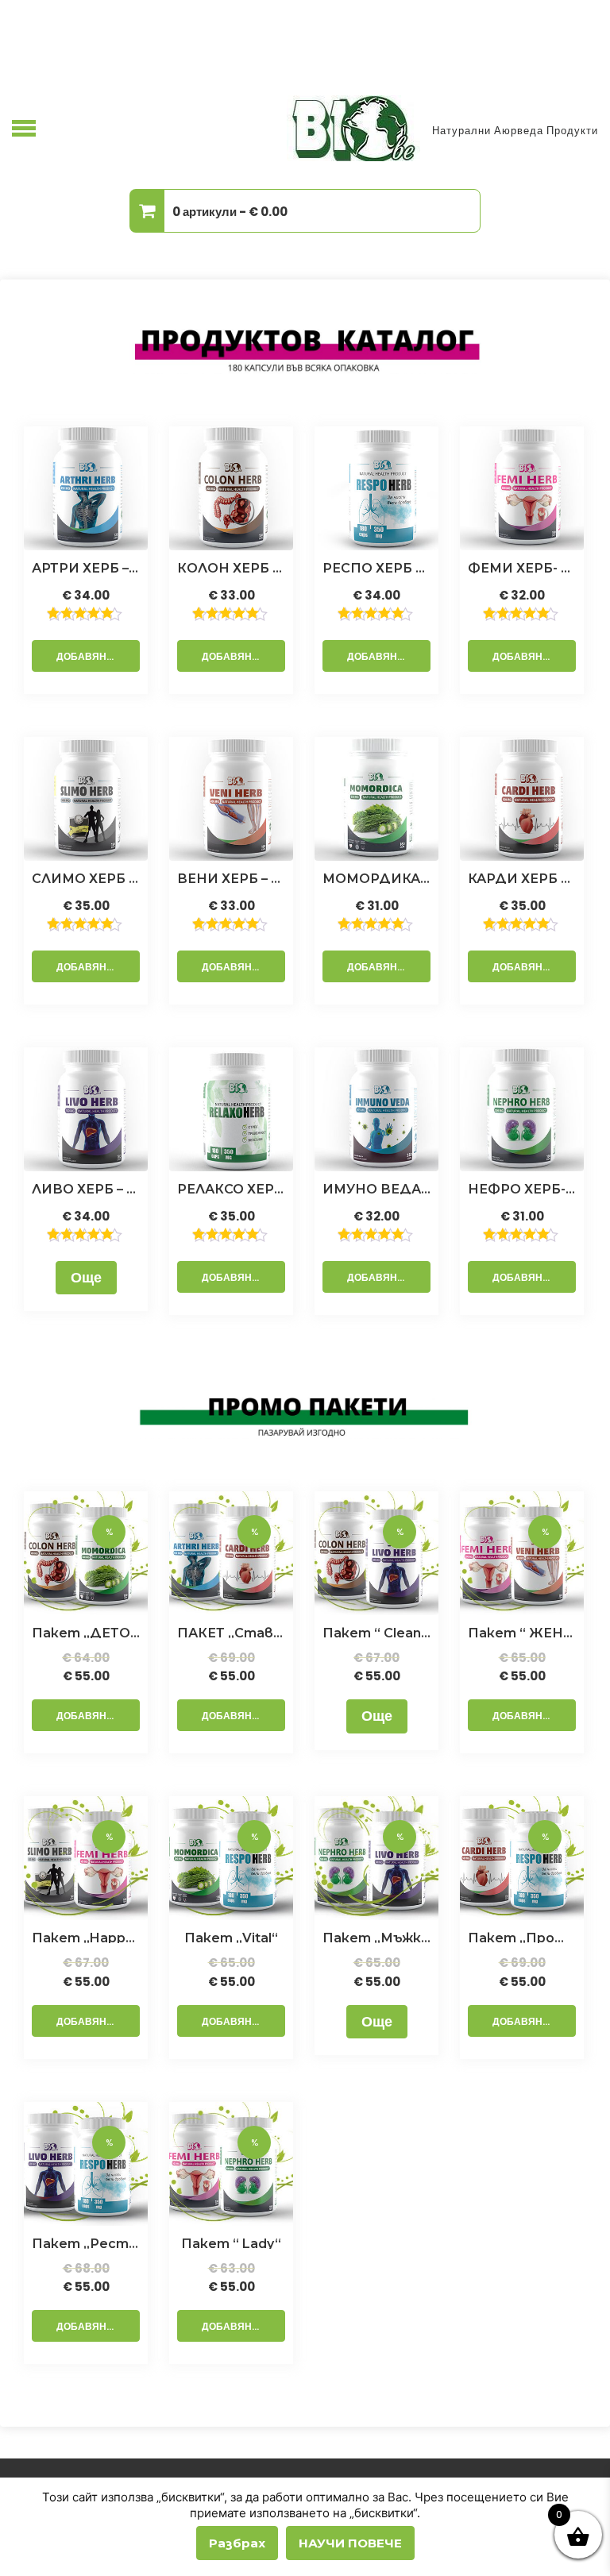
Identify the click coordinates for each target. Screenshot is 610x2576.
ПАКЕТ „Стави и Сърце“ (231, 1632)
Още (86, 1277)
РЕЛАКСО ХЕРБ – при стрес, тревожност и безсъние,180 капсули (231, 1188)
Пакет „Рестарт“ (86, 2242)
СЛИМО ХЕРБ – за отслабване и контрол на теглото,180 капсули (86, 877)
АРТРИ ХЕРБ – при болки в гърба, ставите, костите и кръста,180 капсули (86, 567)
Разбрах (237, 2543)
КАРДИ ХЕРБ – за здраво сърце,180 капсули (522, 877)
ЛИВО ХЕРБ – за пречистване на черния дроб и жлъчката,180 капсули (86, 1188)
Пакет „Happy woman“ (86, 1937)
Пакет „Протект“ (522, 1937)
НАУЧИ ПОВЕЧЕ (350, 2543)
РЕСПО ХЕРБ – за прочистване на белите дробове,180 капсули (376, 567)
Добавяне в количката (98, 656)
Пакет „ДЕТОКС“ (86, 1632)
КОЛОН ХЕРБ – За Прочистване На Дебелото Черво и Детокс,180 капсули (231, 567)
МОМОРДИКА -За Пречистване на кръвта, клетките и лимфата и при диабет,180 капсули (376, 877)
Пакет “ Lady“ (231, 2242)
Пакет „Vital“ (231, 1937)
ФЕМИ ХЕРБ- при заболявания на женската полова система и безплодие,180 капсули (522, 567)
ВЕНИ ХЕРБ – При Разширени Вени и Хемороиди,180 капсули (231, 877)
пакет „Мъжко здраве (376, 1937)
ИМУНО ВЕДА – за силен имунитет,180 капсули (376, 1188)
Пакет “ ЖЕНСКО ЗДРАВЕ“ (522, 1632)
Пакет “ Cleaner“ (376, 1632)
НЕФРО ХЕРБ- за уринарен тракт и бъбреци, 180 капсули (522, 1188)
